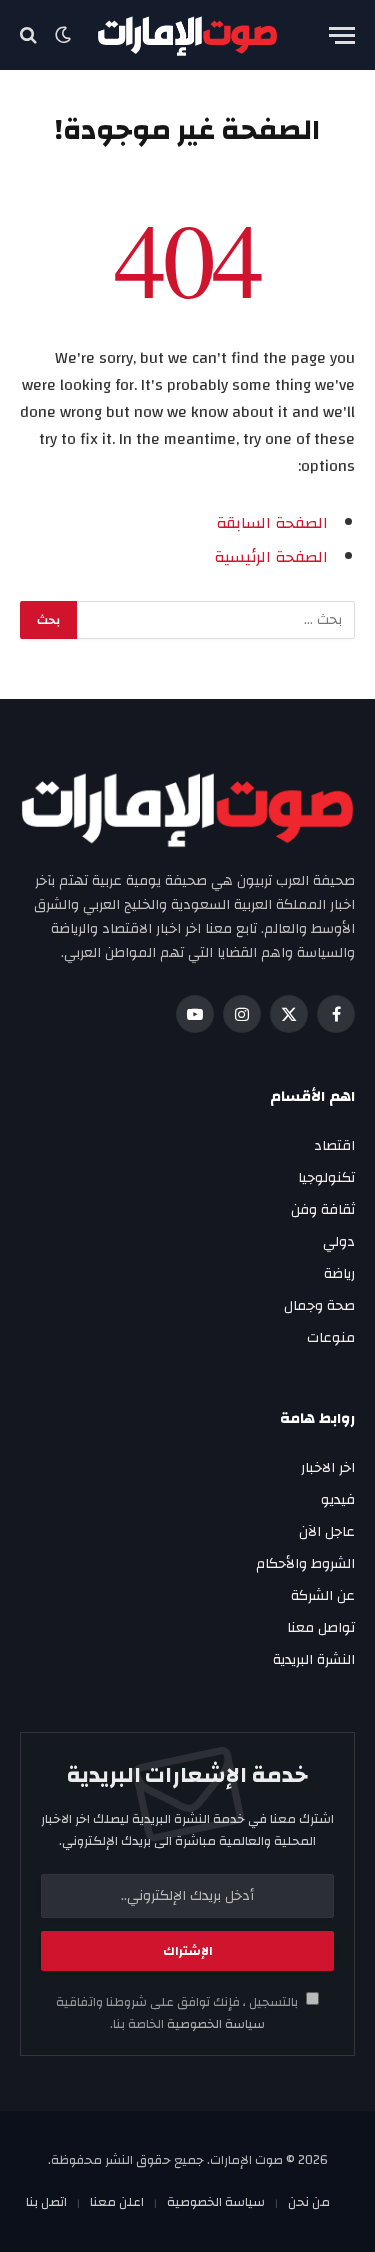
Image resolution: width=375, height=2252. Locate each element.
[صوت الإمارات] (187, 35)
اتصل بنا (46, 2202)
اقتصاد (334, 1146)
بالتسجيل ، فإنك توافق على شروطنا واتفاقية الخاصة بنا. (178, 2013)
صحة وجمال (319, 1306)
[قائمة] (342, 35)
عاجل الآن (327, 1532)
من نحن (309, 2202)
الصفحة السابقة (272, 523)
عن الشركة (323, 1596)
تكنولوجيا (326, 1178)
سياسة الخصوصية (214, 2024)
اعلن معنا (117, 2202)
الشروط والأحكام (305, 1564)
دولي (339, 1242)
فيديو (338, 1500)
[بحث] (30, 35)
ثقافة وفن (323, 1210)
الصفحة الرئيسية (271, 557)
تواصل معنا (321, 1628)
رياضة (339, 1274)
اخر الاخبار (328, 1468)
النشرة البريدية (314, 1660)
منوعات (331, 1338)
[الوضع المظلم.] (63, 35)
